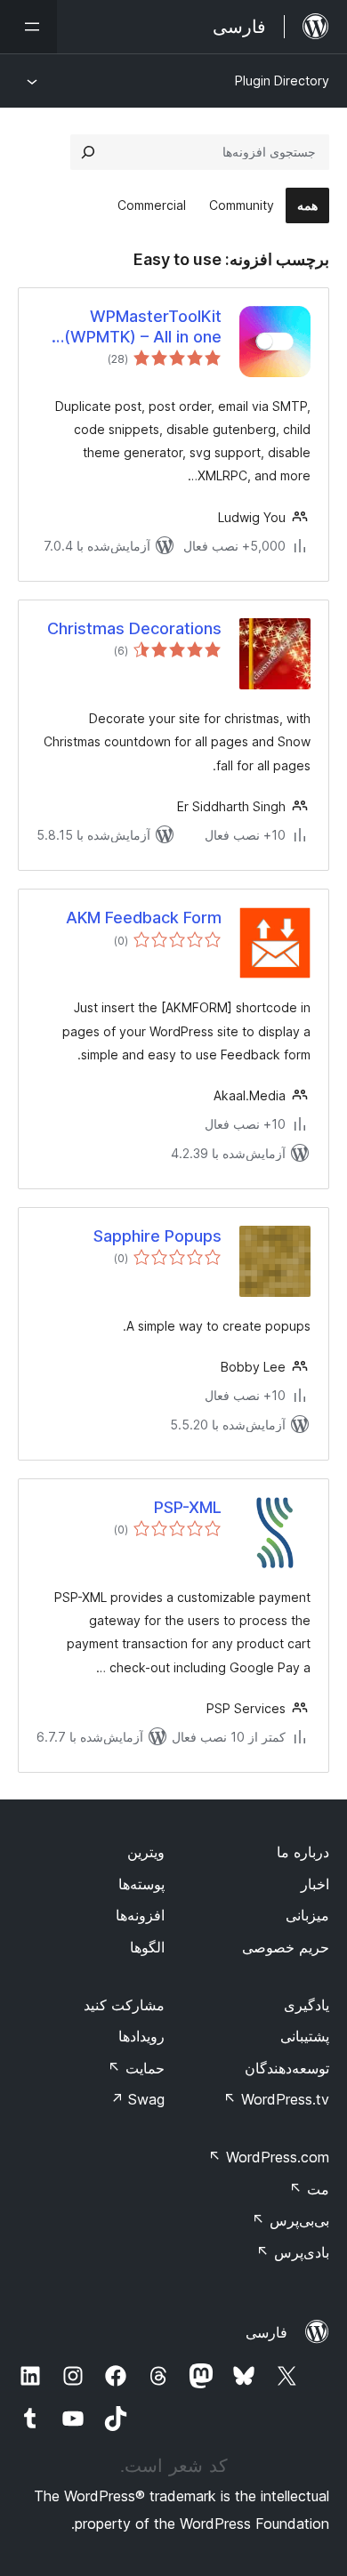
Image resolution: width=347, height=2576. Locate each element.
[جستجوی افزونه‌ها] (88, 152)
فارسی (266, 2332)
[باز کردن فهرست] (28, 27)
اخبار (315, 1884)
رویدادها (141, 2036)
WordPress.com (269, 2157)
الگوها (147, 1947)
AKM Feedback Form (144, 918)
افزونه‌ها (140, 1915)
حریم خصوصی (286, 1947)
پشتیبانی (305, 2036)
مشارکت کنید (124, 2005)
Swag (137, 2099)
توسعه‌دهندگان (287, 2068)
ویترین (146, 1852)
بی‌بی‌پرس (291, 2220)
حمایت (136, 2068)
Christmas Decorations (134, 628)
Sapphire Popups (157, 1236)
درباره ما (303, 1852)
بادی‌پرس (293, 2252)
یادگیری (307, 2005)
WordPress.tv (276, 2099)
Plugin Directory (282, 80)
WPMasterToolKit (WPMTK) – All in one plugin (143, 327)
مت (309, 2189)
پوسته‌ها (141, 1884)
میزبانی (307, 1915)
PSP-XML (188, 1507)
